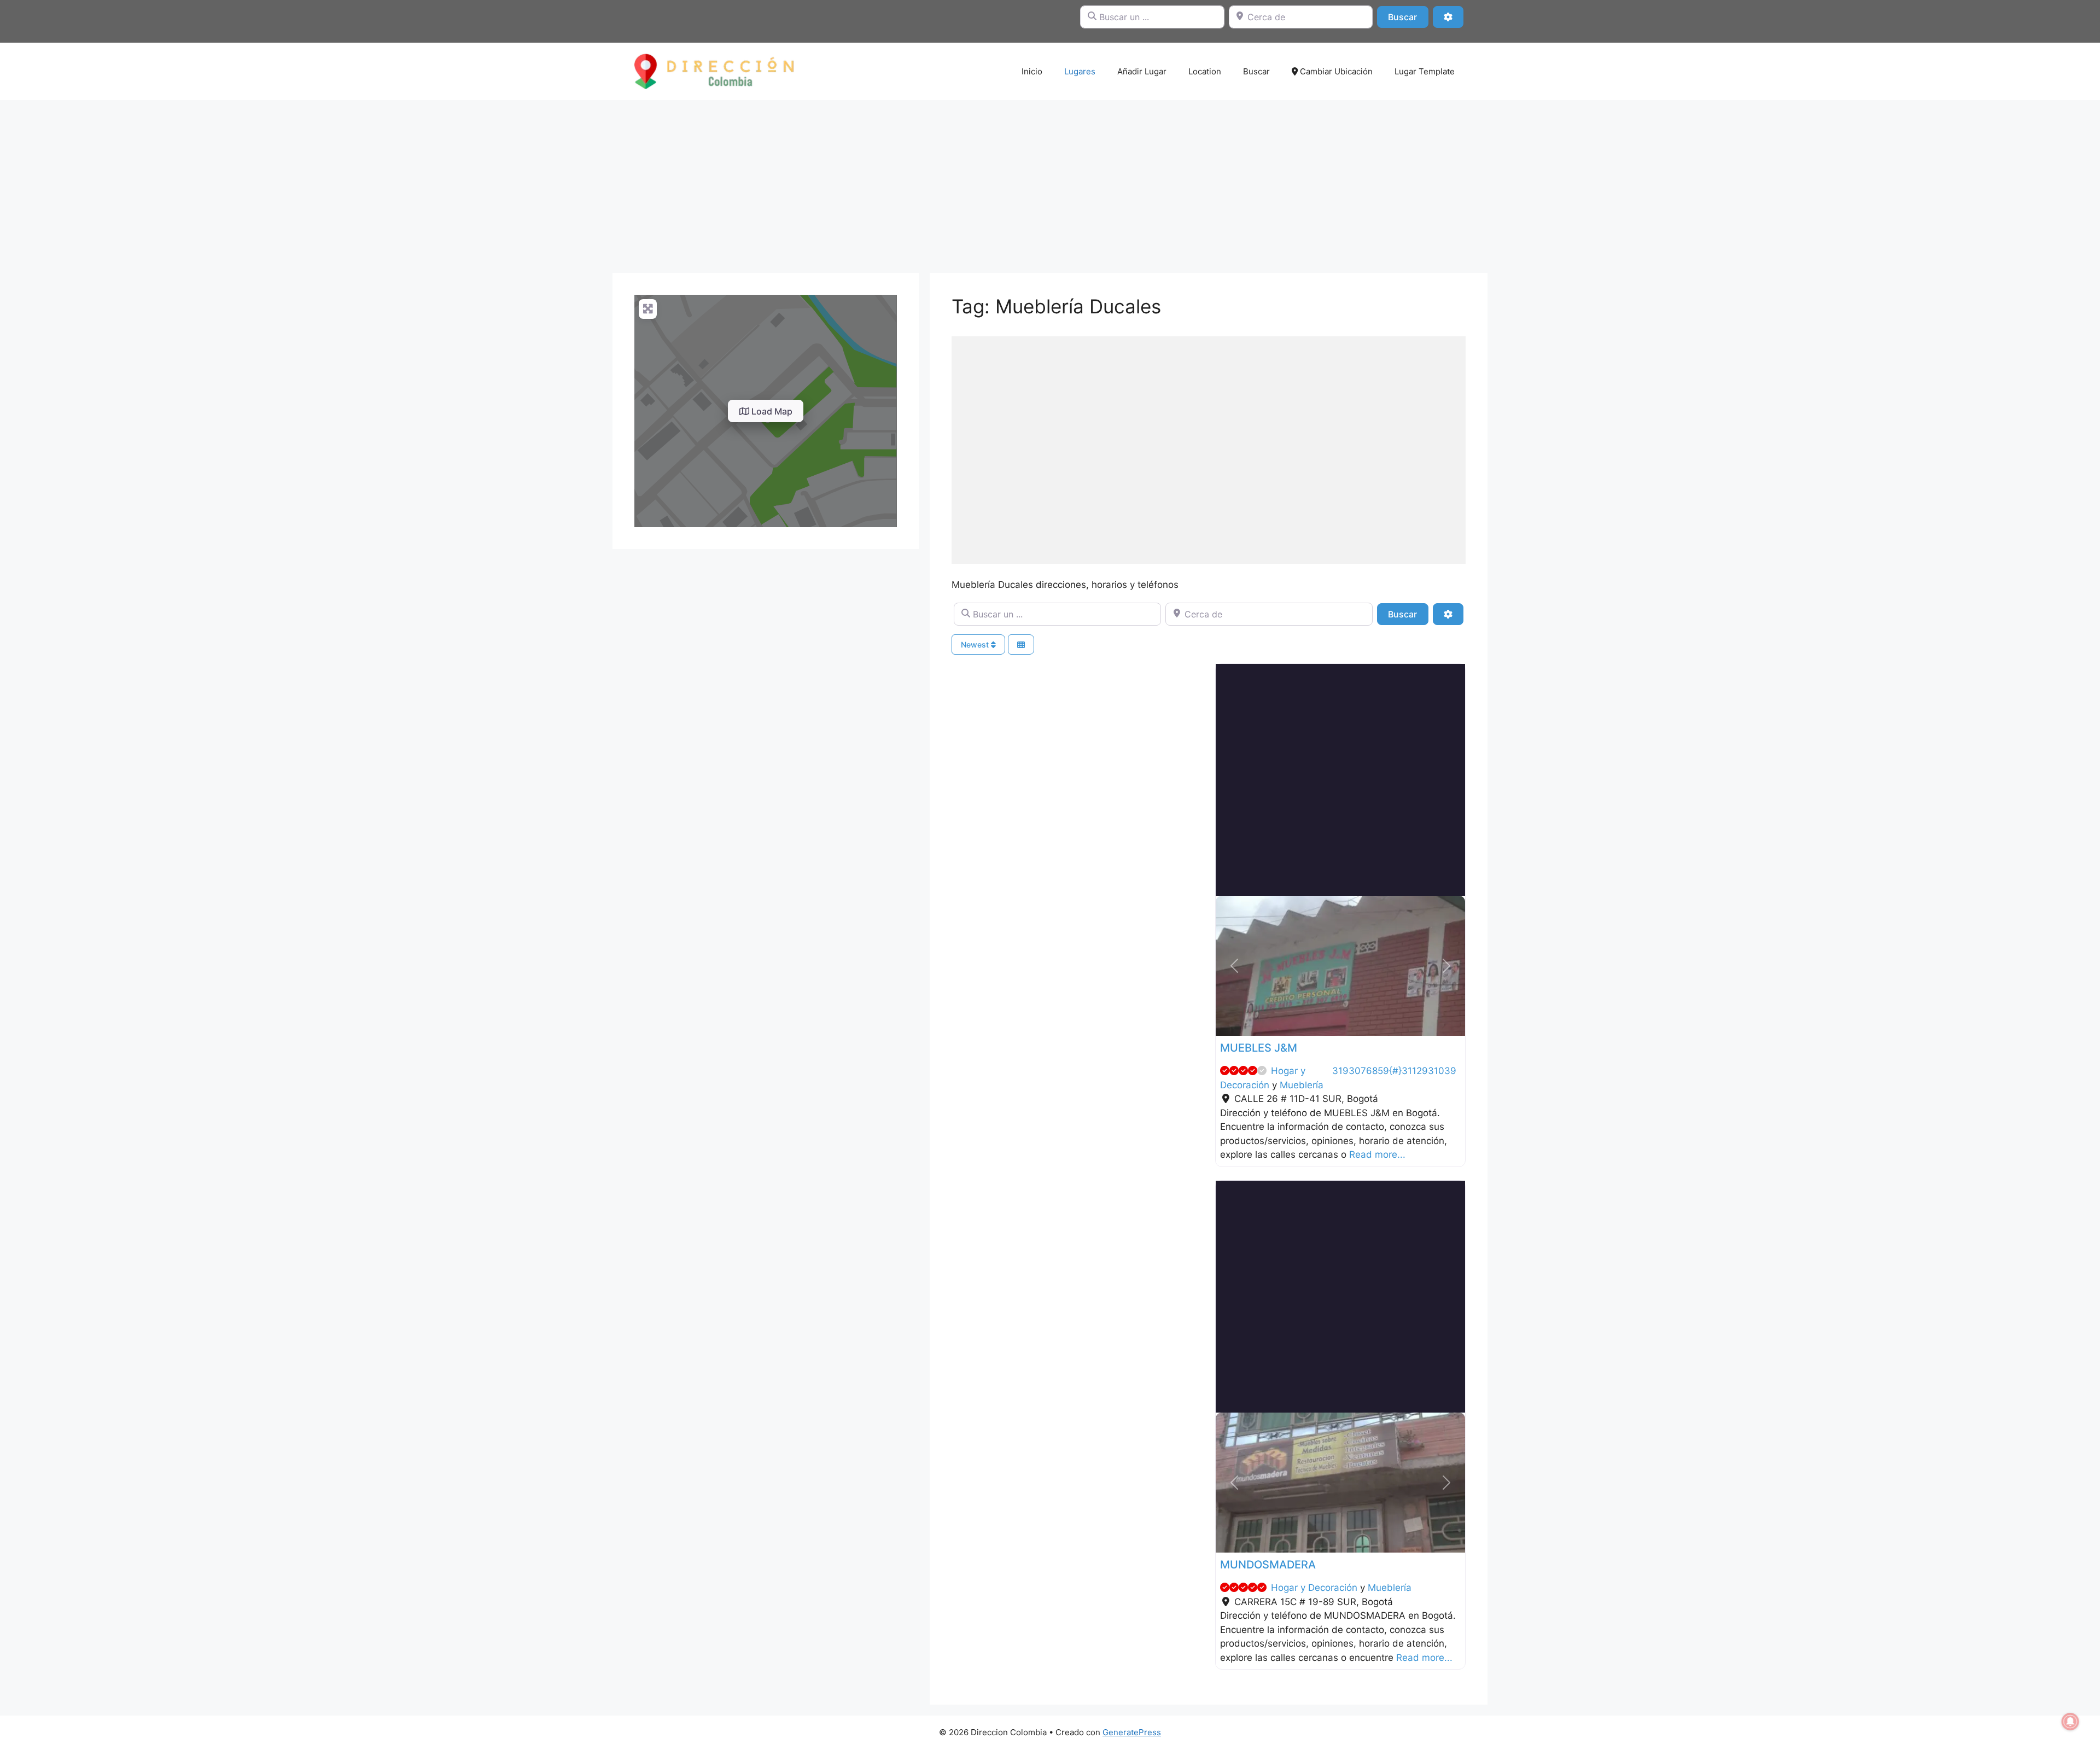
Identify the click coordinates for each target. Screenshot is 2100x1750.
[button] (1234, 966)
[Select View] (1021, 644)
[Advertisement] (1050, 181)
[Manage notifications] (2070, 1722)
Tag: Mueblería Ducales (1056, 306)
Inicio (1032, 71)
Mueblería (1302, 1085)
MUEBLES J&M (1259, 1048)
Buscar (1408, 17)
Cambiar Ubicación (1335, 71)
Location (1205, 71)
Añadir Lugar (1142, 71)
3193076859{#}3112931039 (1394, 1071)
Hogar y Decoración (1314, 1588)
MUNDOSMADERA (1268, 1565)
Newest (976, 644)
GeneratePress (1132, 1732)
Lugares (1080, 71)
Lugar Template (1425, 71)
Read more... (1377, 1154)
